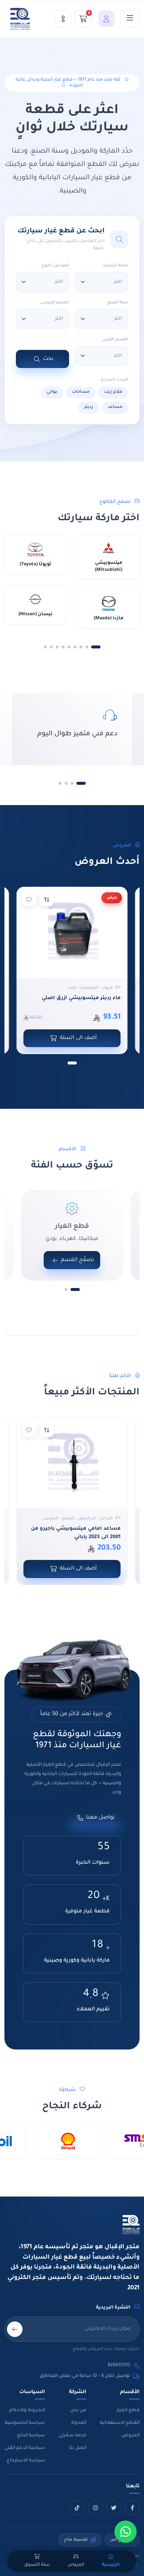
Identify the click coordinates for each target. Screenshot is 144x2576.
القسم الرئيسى (55, 303)
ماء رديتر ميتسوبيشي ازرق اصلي (81, 998)
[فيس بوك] (132, 2508)
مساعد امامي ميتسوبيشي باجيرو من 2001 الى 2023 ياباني (76, 1533)
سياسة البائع (31, 2436)
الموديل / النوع (55, 266)
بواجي (52, 392)
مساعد (115, 407)
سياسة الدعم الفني (25, 2448)
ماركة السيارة (116, 266)
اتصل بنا (78, 2448)
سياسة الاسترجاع (26, 2461)
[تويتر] (114, 2508)
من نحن (78, 2410)
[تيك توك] (77, 2508)
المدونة (79, 2423)
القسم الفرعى (115, 340)
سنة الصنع (118, 303)
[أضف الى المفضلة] (29, 899)
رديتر (89, 407)
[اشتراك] (15, 2329)
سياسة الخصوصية (25, 2423)
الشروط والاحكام (27, 2410)
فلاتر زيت (113, 392)
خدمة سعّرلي (73, 2436)
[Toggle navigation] (130, 19)
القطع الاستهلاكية (120, 2423)
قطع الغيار (128, 2410)
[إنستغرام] (95, 2508)
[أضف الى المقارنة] (47, 899)
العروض (131, 2436)
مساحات (81, 392)
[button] (104, 19)
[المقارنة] (63, 19)
